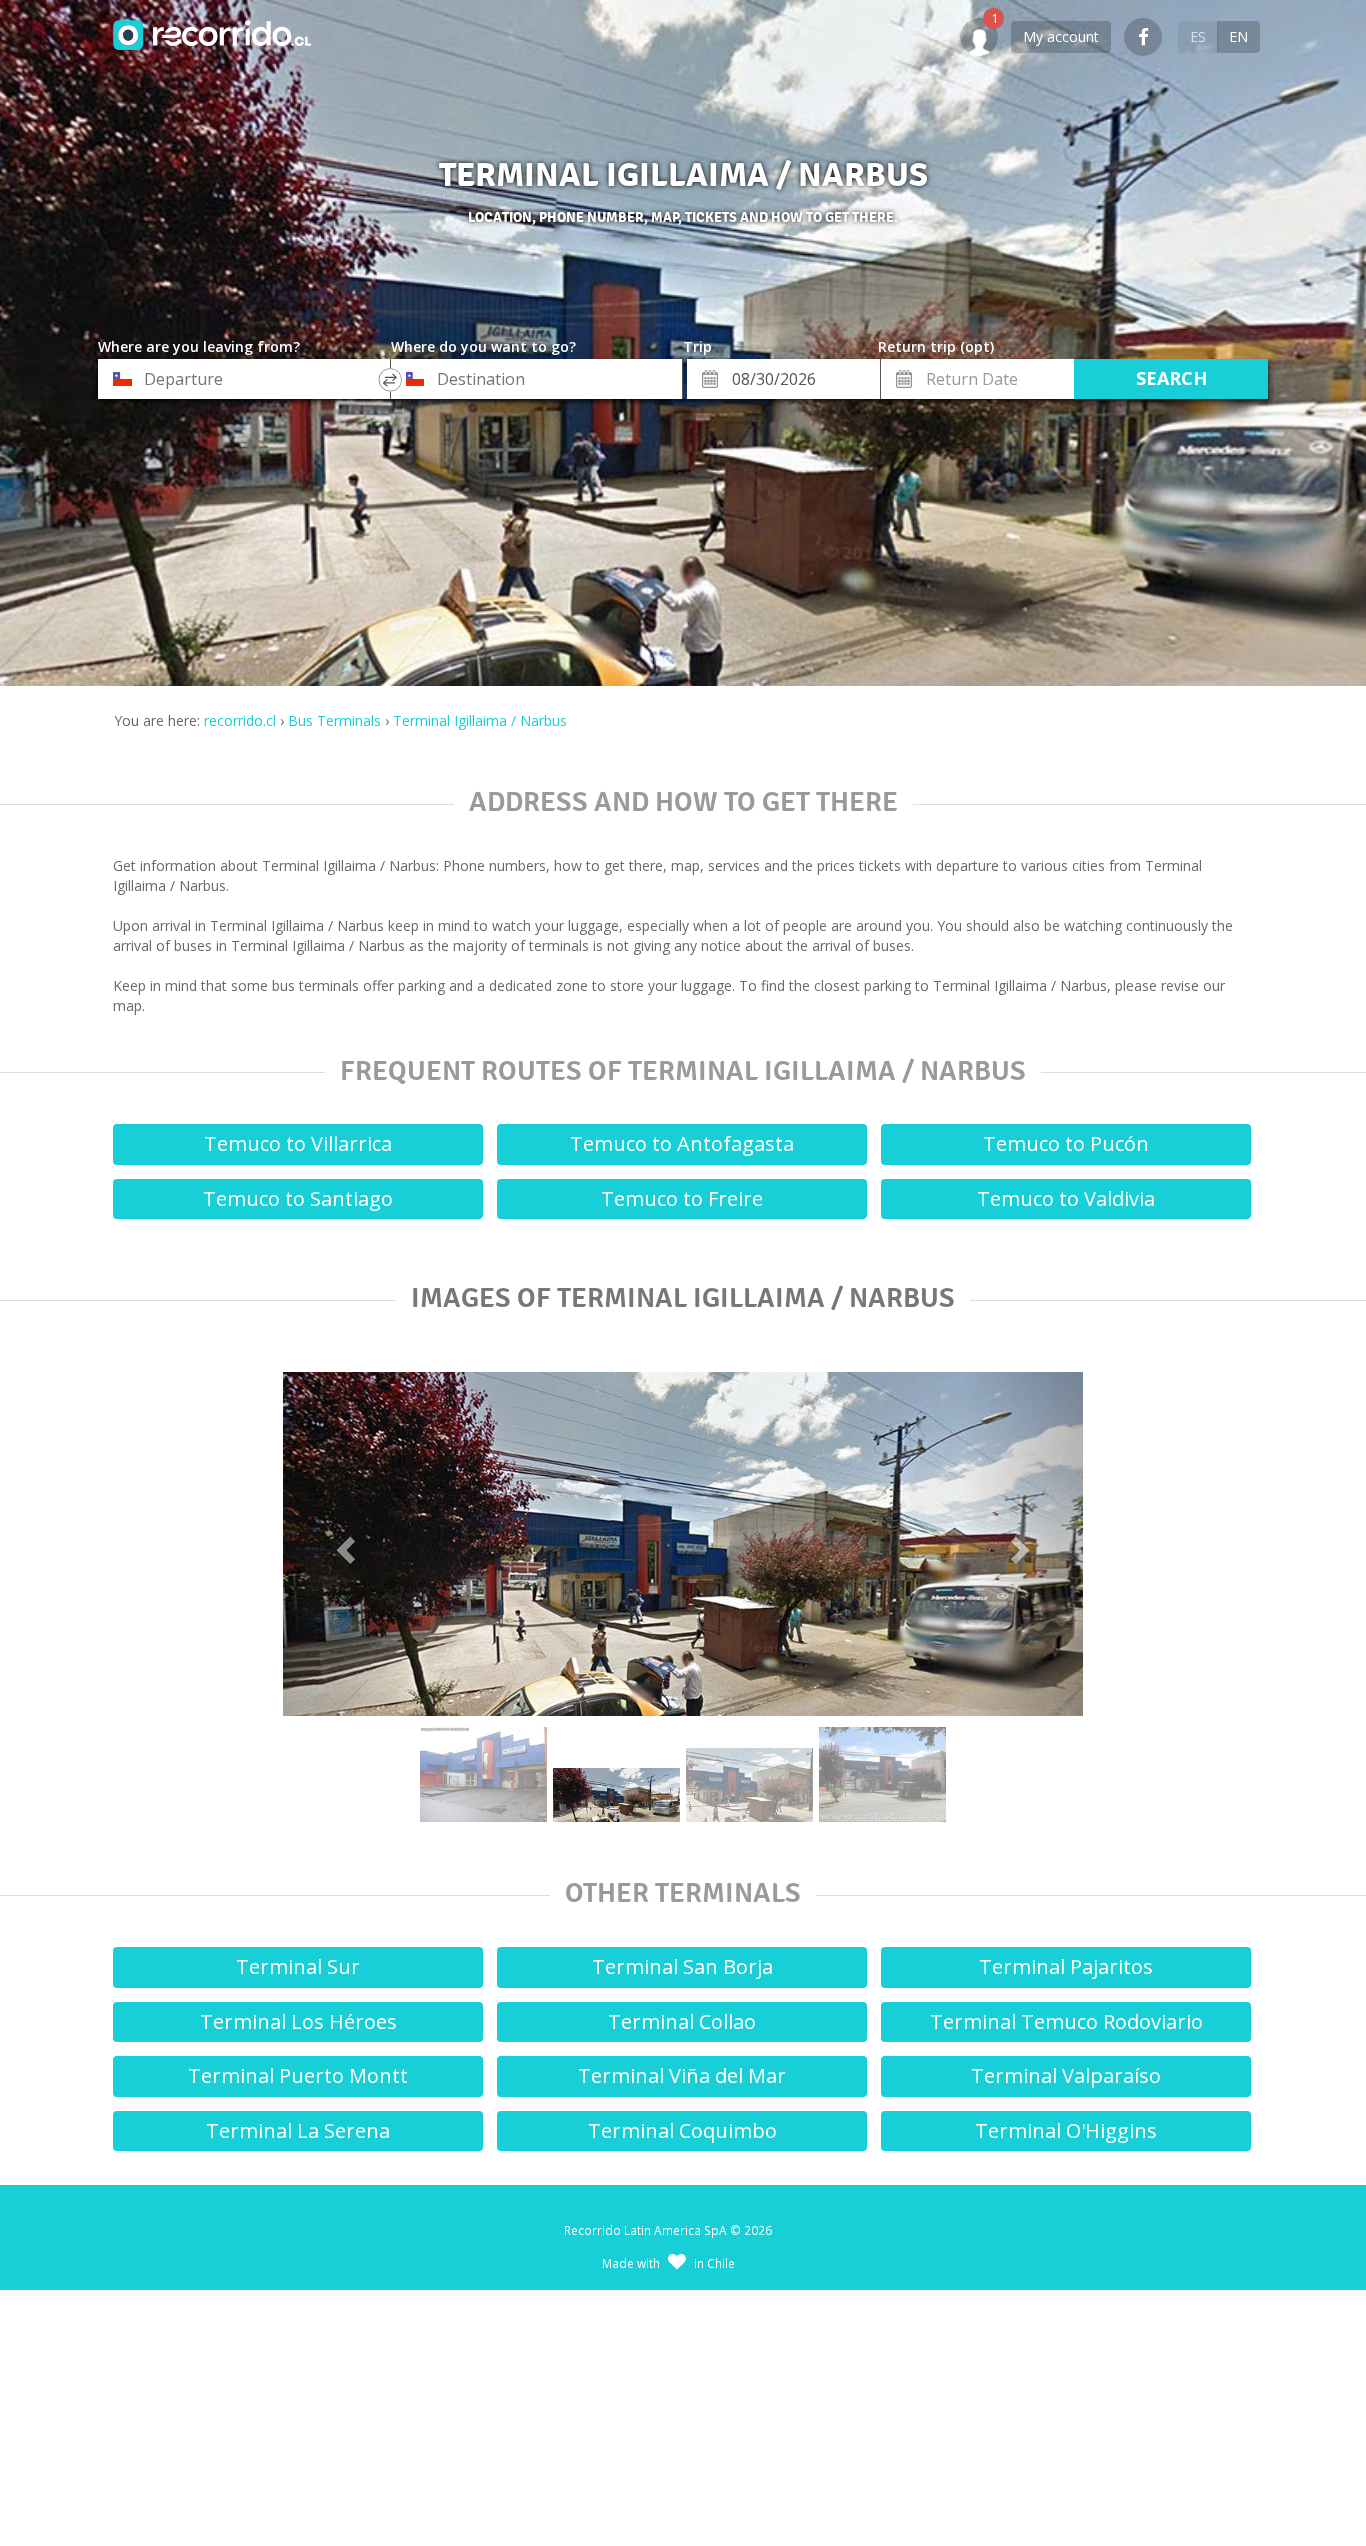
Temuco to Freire (682, 1198)
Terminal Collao (682, 2021)
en (1238, 36)
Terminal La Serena (298, 2130)
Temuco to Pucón (1066, 1143)
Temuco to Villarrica (298, 1143)
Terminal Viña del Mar (682, 2075)
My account (1061, 36)
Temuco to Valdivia (1066, 1198)
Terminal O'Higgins (1066, 2130)
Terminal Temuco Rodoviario (1066, 2021)
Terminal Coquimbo (682, 2130)
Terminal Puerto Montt (298, 2075)
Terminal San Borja (682, 1966)
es (1198, 36)
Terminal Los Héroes (298, 2021)
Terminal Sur (298, 1966)
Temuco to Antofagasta (682, 1143)
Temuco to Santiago (298, 1198)
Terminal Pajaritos (1066, 1966)
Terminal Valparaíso (1066, 2075)
